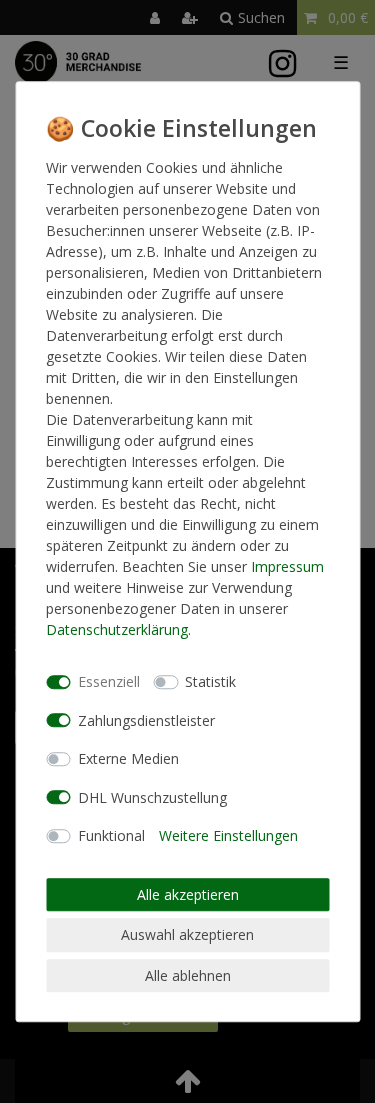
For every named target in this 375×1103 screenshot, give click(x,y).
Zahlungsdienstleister (146, 720)
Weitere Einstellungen (228, 835)
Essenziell (109, 681)
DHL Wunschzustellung (152, 797)
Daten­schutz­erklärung (117, 629)
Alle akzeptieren (188, 894)
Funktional (111, 835)
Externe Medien (128, 758)
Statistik (210, 681)
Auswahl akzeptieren (187, 934)
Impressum (287, 566)
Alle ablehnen (188, 975)
